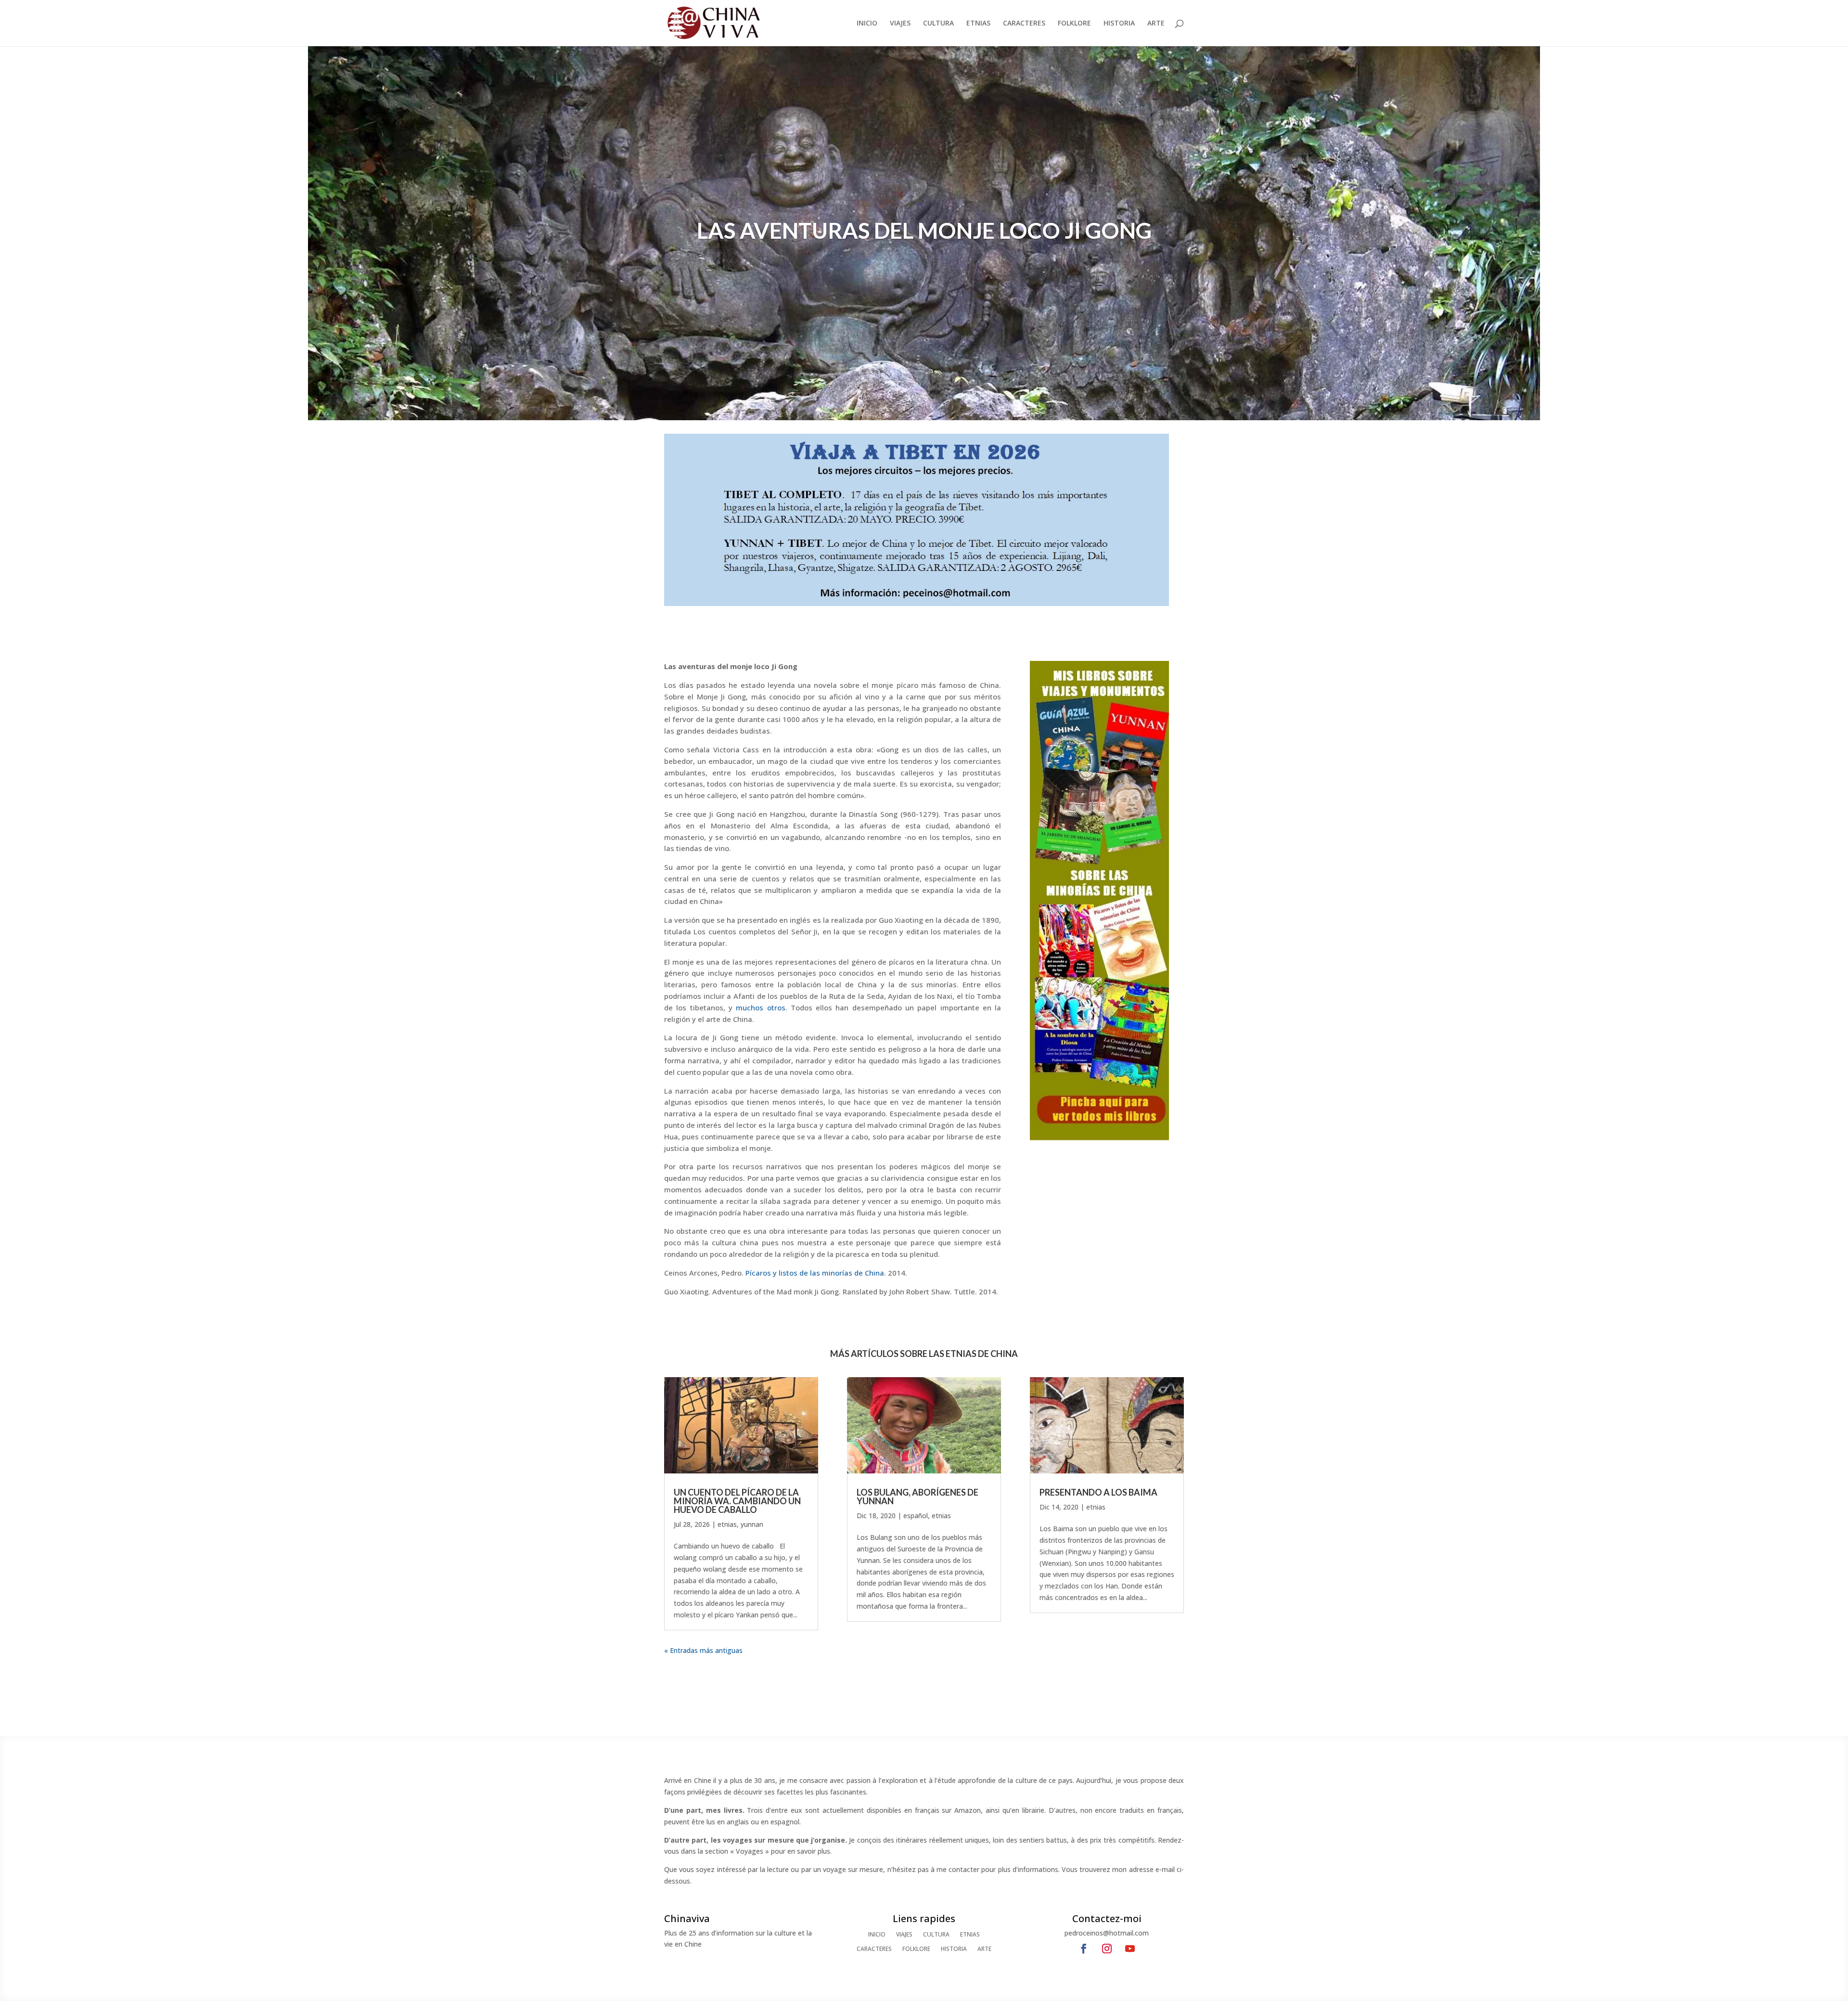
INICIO (867, 24)
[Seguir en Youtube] (1130, 1949)
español (916, 1516)
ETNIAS (978, 24)
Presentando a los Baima (1098, 1492)
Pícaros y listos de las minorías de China (815, 1273)
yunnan (752, 1524)
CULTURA (938, 24)
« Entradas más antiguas (703, 1650)
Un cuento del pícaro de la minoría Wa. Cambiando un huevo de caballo (737, 1501)
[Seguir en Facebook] (1084, 1949)
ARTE (1156, 24)
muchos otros (760, 1007)
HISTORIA (1119, 24)
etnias (727, 1524)
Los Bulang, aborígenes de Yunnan (918, 1497)
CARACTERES (1024, 24)
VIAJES (900, 24)
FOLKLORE (1074, 24)
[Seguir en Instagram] (1107, 1949)
